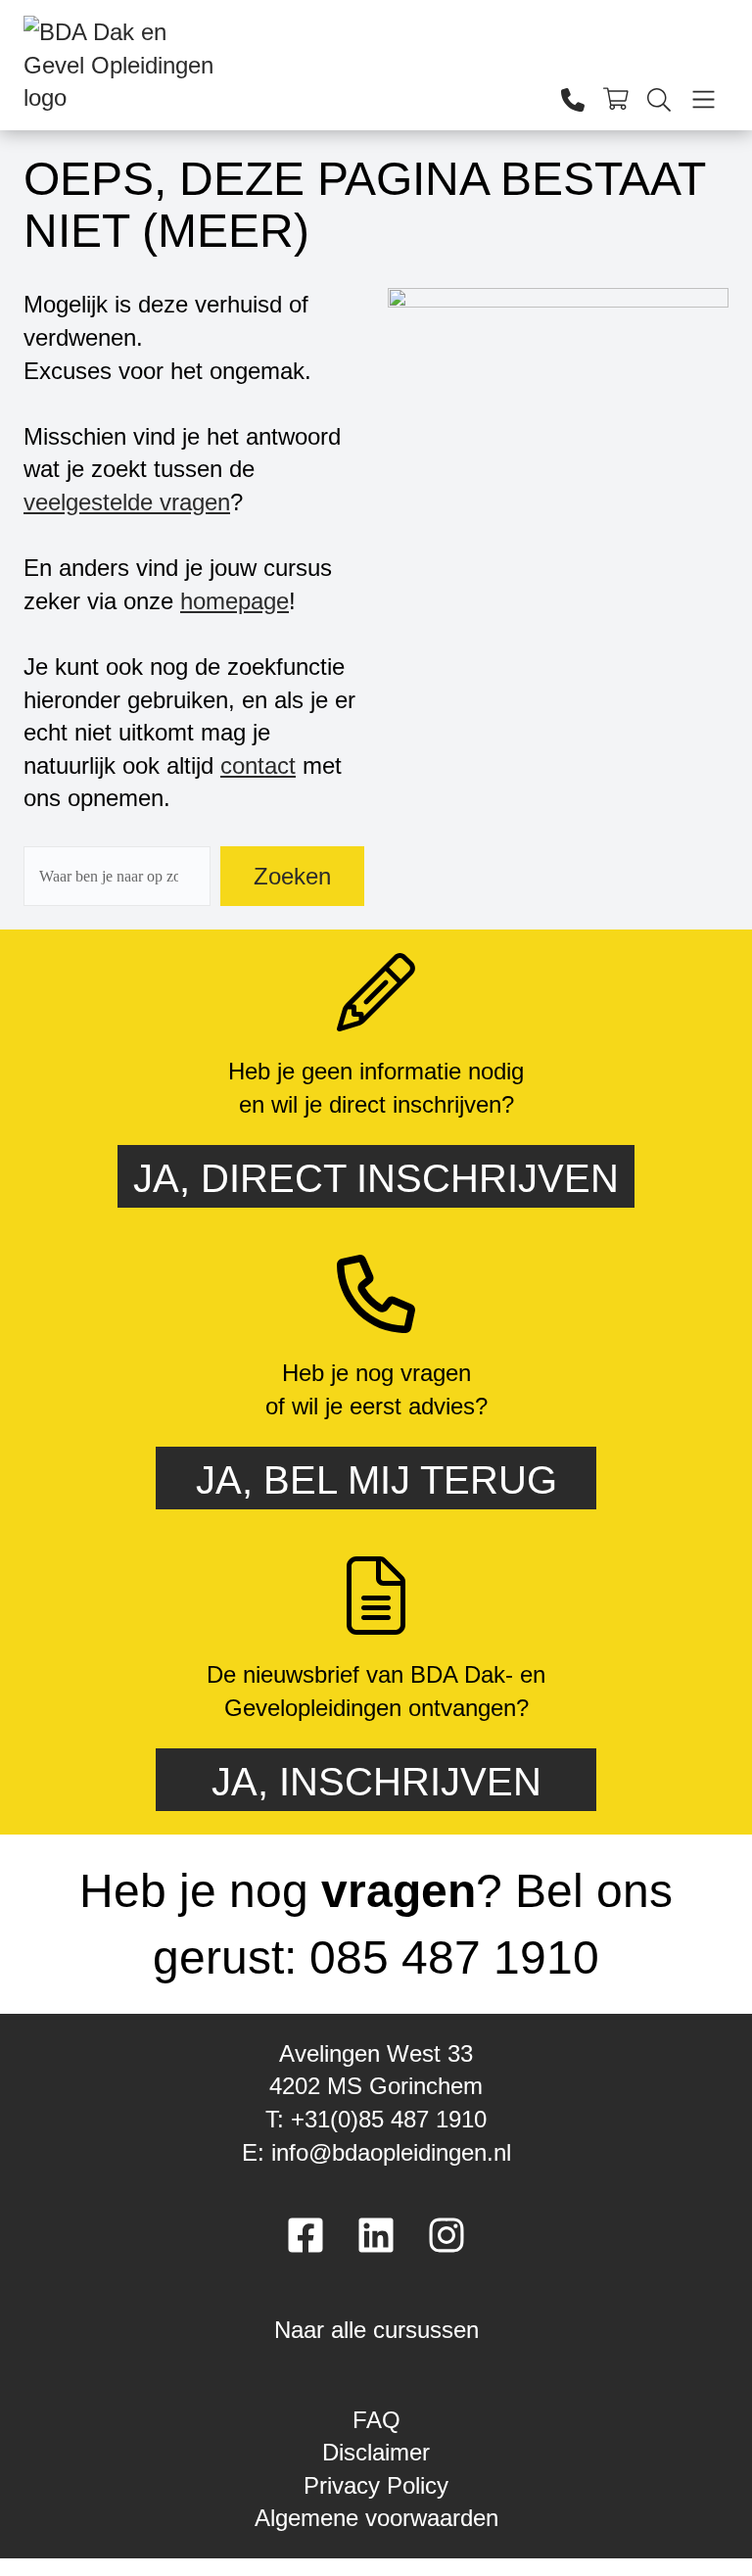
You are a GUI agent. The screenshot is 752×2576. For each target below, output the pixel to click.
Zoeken (292, 876)
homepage (235, 601)
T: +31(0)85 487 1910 (376, 2119)
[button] (376, 2323)
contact (258, 765)
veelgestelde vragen (127, 502)
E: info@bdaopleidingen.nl (376, 2152)
